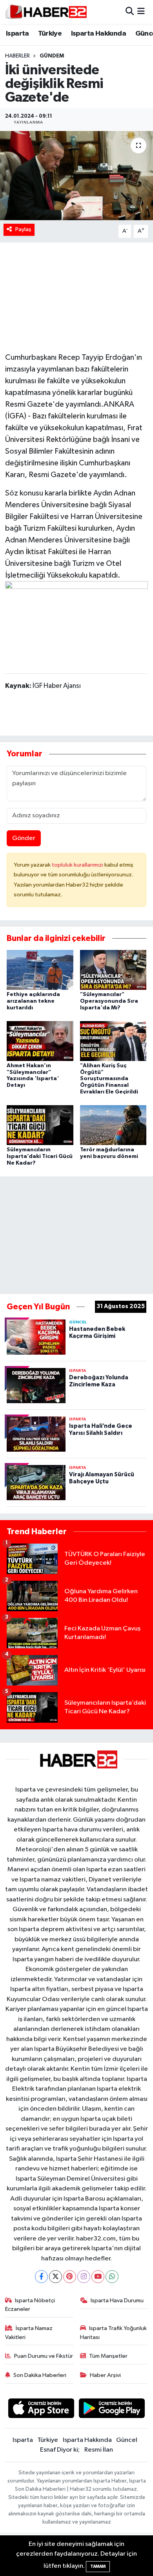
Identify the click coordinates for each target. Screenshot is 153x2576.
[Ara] (130, 12)
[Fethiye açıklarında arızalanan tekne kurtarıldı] (40, 970)
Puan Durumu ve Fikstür (44, 2356)
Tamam (98, 2566)
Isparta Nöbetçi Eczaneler (30, 2305)
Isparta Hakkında (98, 34)
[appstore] (41, 2410)
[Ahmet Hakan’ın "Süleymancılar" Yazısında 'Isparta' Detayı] (40, 1041)
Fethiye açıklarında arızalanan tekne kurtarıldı (33, 1001)
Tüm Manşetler (108, 2356)
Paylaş (23, 229)
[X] (56, 2277)
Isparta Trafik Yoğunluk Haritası (114, 2333)
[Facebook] (41, 2277)
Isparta (17, 34)
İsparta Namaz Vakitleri (29, 2333)
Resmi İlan (99, 2450)
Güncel (127, 2440)
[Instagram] (84, 2277)
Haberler (17, 56)
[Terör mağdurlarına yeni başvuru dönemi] (113, 1125)
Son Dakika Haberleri (40, 2375)
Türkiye (50, 34)
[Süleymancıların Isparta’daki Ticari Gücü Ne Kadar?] (40, 1125)
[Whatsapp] (112, 2277)
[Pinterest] (70, 2277)
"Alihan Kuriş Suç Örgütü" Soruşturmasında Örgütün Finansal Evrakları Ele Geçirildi (109, 1079)
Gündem (52, 56)
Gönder (24, 838)
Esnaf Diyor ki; (60, 2450)
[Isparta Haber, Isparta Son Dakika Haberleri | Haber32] (46, 12)
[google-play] (112, 2410)
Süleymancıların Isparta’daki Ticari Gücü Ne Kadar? (40, 1156)
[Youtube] (98, 2277)
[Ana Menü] (141, 12)
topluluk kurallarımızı (78, 865)
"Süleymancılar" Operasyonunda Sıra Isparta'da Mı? (109, 1001)
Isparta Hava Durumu (117, 2300)
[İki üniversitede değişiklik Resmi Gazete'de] (76, 176)
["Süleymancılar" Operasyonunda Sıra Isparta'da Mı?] (113, 970)
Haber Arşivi (105, 2375)
